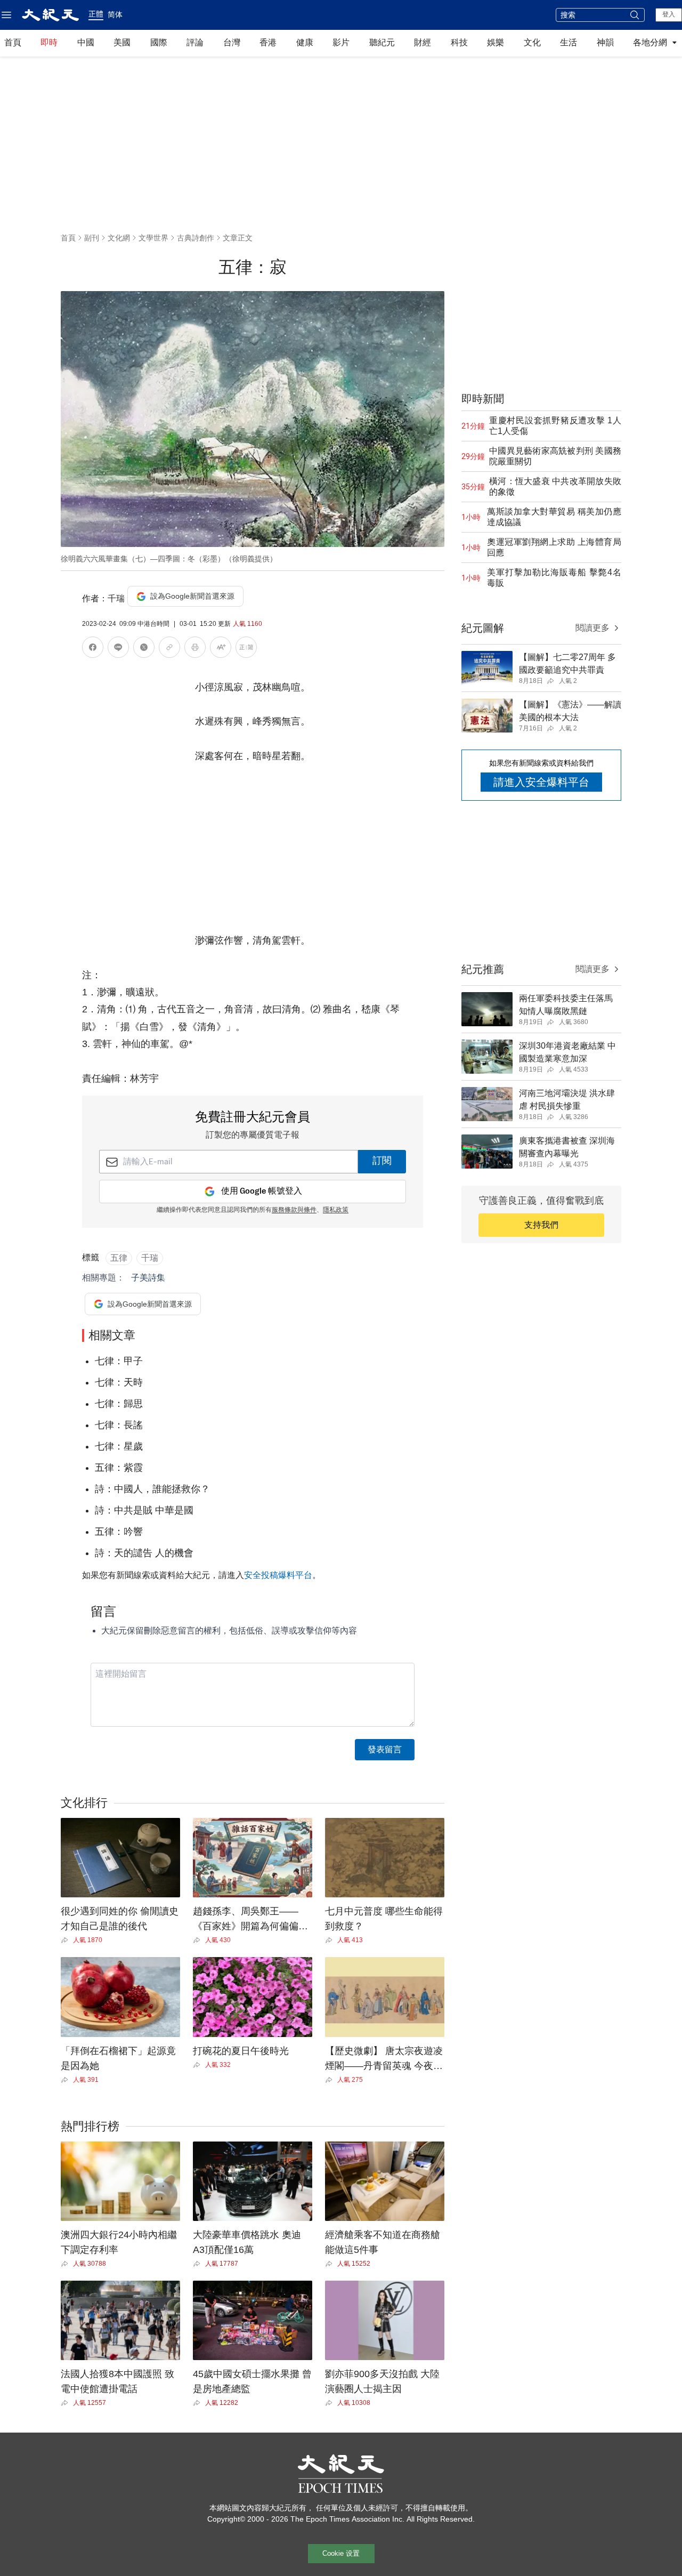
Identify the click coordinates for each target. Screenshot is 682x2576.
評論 (195, 42)
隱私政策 (336, 1210)
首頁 (13, 42)
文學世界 (153, 238)
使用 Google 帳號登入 (262, 1191)
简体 (115, 14)
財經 (423, 42)
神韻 (605, 42)
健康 (305, 42)
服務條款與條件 (294, 1210)
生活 (569, 42)
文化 (532, 42)
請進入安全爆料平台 (541, 782)
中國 (86, 42)
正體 (96, 14)
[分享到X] (144, 649)
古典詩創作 (196, 238)
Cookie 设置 (341, 2553)
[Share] (67, 1940)
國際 (159, 42)
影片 (341, 42)
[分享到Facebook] (93, 649)
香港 (268, 42)
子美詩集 (148, 1278)
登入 (669, 14)
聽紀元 (382, 42)
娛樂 (496, 42)
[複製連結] (169, 647)
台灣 (232, 42)
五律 (119, 1258)
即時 (49, 42)
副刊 (92, 238)
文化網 (119, 238)
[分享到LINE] (118, 649)
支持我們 (541, 1225)
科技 (459, 42)
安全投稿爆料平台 (278, 1575)
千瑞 (150, 1258)
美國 (122, 42)
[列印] (195, 649)
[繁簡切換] (246, 649)
